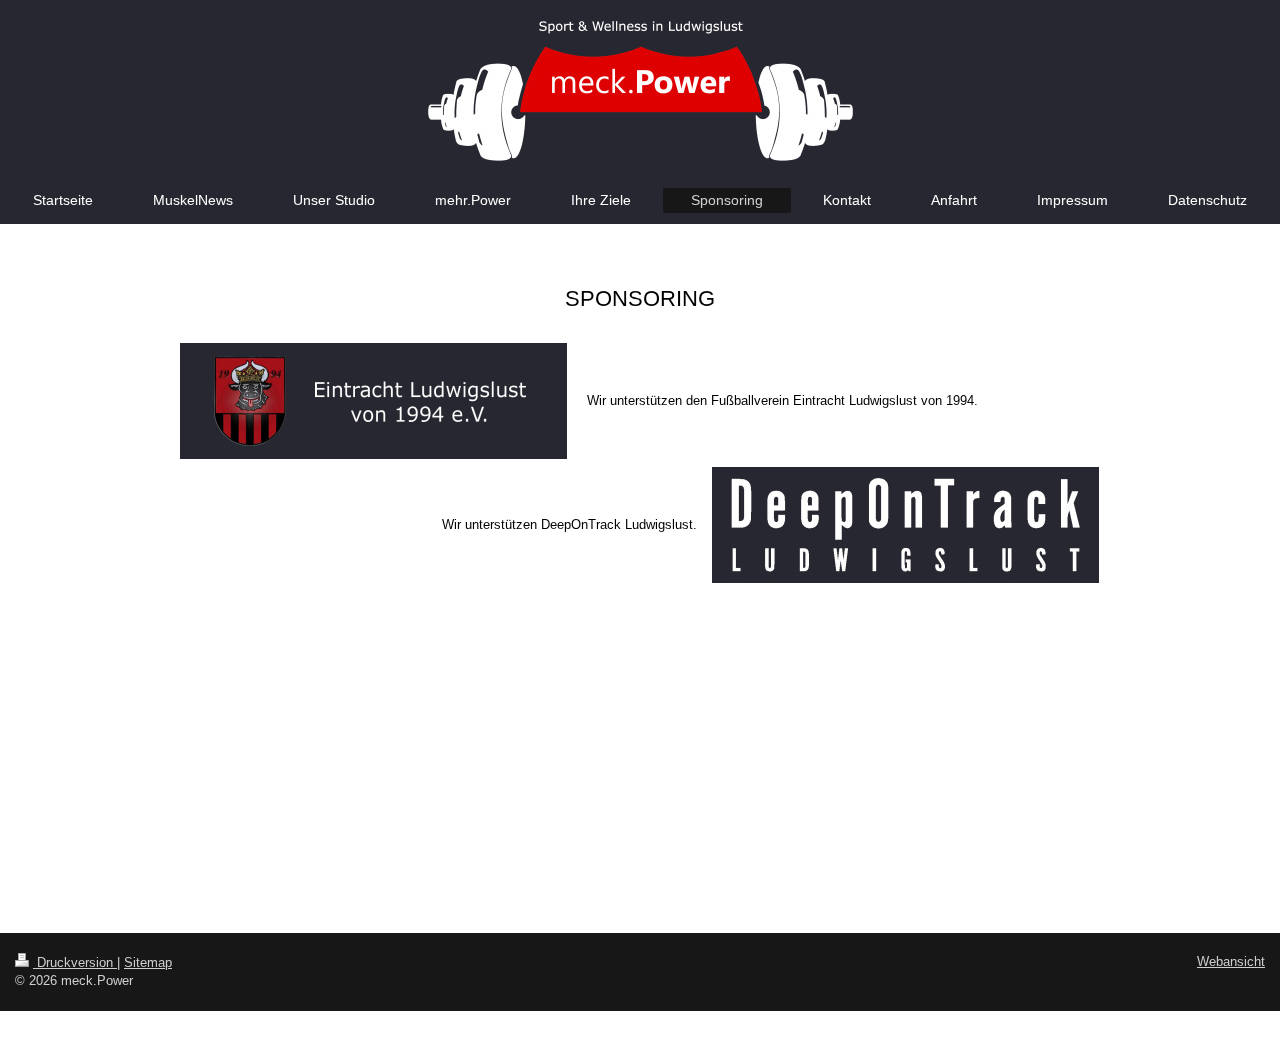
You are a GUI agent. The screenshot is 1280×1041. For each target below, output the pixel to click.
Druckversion (75, 962)
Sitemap (148, 962)
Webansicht (1231, 961)
